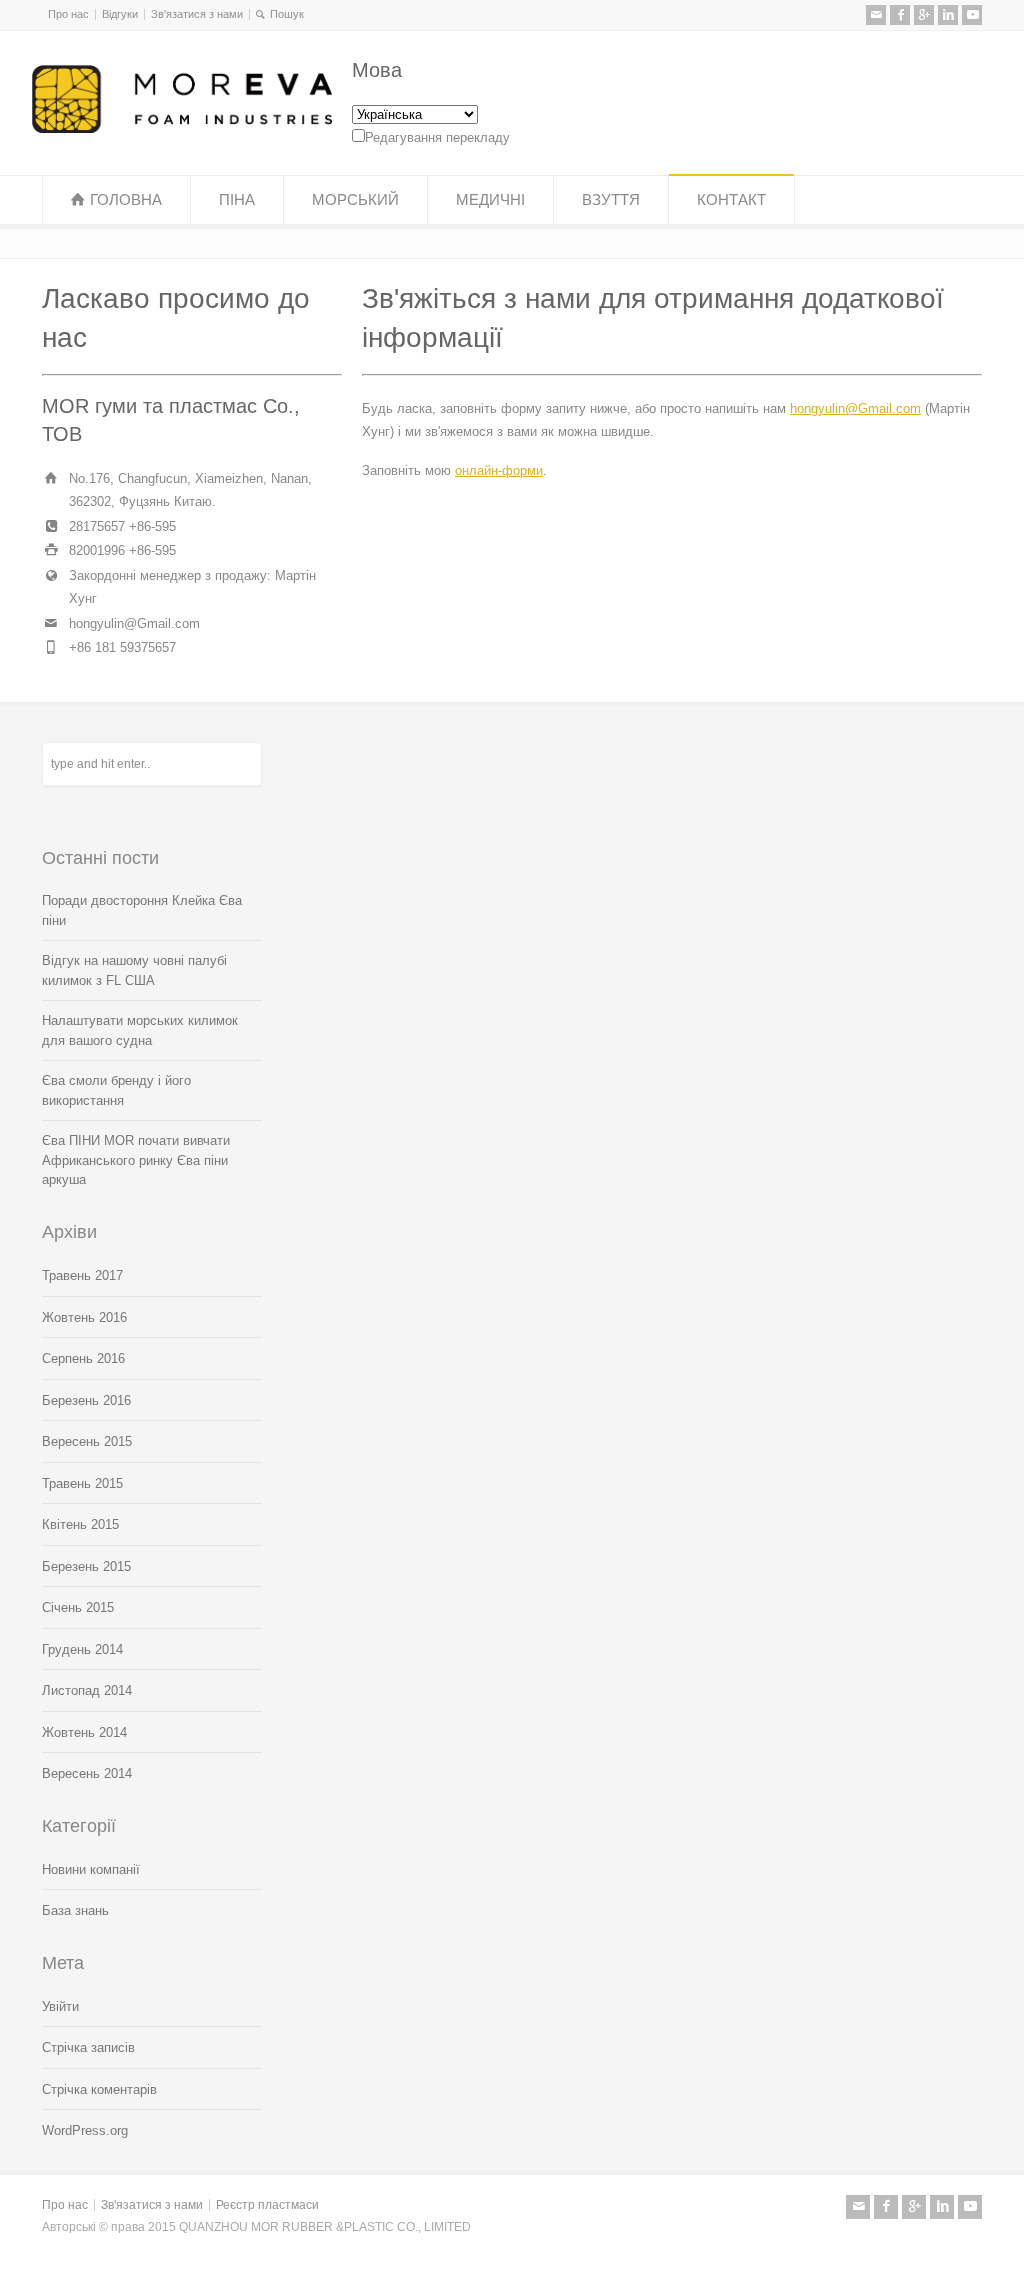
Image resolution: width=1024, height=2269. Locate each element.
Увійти (60, 2006)
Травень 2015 (82, 1483)
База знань (75, 1910)
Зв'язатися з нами (197, 14)
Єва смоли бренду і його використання (116, 1090)
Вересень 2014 (87, 1773)
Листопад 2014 (87, 1690)
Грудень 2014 (82, 1649)
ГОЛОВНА (126, 199)
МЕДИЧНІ (490, 199)
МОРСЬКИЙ (355, 199)
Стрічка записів (88, 2047)
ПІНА (237, 199)
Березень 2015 (86, 1566)
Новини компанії (91, 1869)
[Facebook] (900, 15)
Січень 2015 (78, 1607)
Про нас (68, 14)
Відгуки (120, 14)
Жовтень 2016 (84, 1317)
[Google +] (924, 15)
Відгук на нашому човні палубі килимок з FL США (134, 970)
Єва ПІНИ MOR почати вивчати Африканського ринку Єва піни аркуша (136, 1160)
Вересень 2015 (87, 1441)
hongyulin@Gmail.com (855, 408)
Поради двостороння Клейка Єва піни (142, 910)
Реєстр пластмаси (267, 2205)
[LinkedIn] (948, 15)
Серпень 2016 (83, 1358)
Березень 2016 (86, 1400)
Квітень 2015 (80, 1524)
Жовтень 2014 (84, 1732)
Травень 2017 (82, 1275)
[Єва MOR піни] (182, 128)
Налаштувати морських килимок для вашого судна (140, 1030)
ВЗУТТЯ (611, 199)
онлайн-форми (499, 470)
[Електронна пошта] (876, 15)
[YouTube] (972, 15)
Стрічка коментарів (99, 2089)
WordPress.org (85, 2130)
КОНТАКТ (731, 199)
